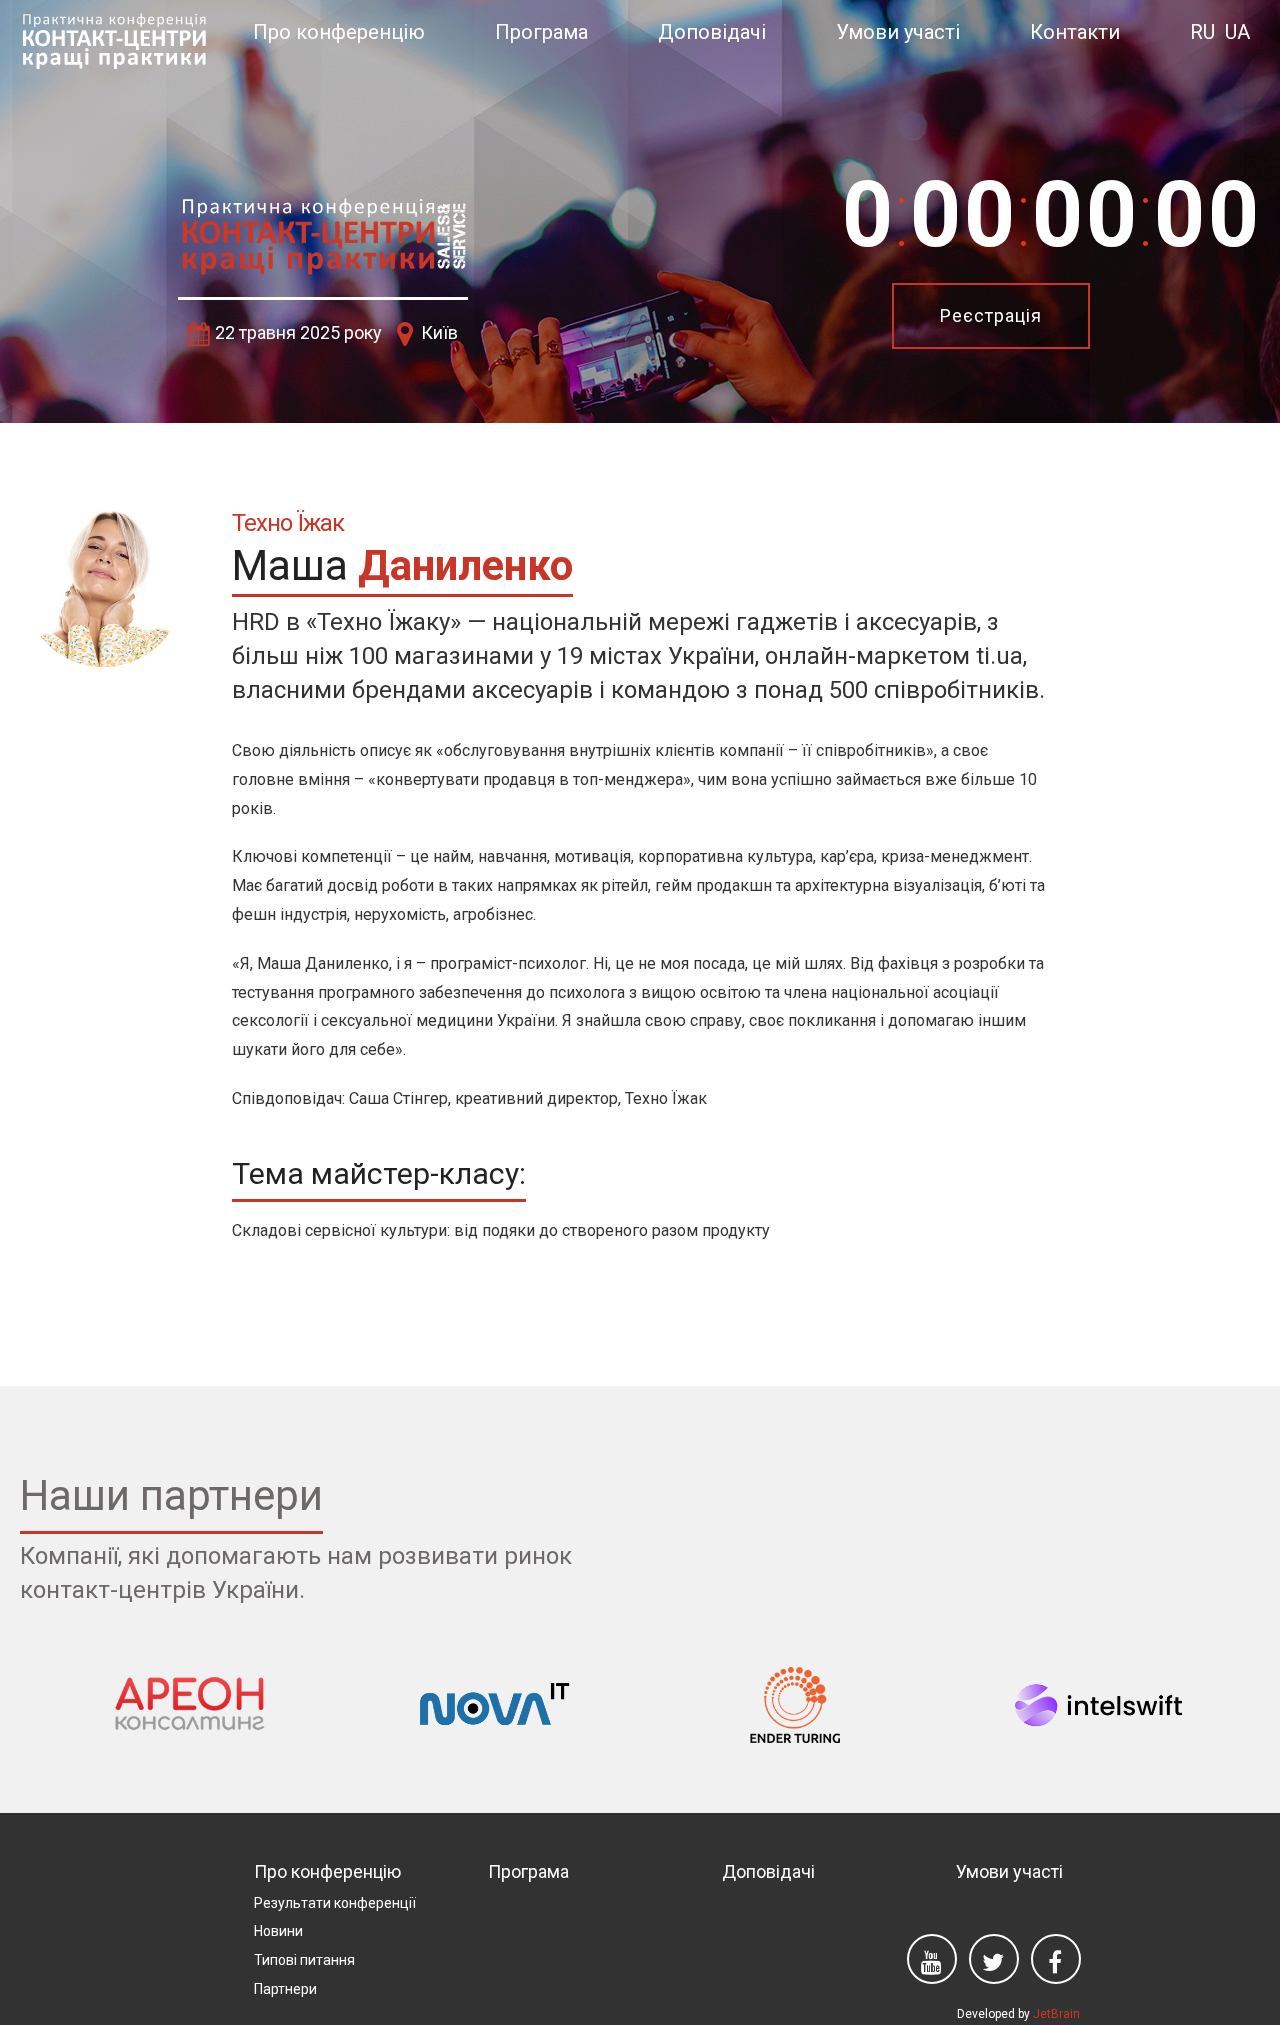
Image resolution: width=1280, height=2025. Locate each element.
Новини (278, 1931)
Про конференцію (339, 32)
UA (1237, 32)
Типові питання (304, 1960)
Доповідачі (712, 32)
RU (1202, 32)
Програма (541, 32)
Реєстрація (991, 315)
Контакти (1075, 32)
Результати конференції (335, 1903)
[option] (640, 211)
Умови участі (898, 32)
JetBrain (1056, 2014)
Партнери (285, 1989)
